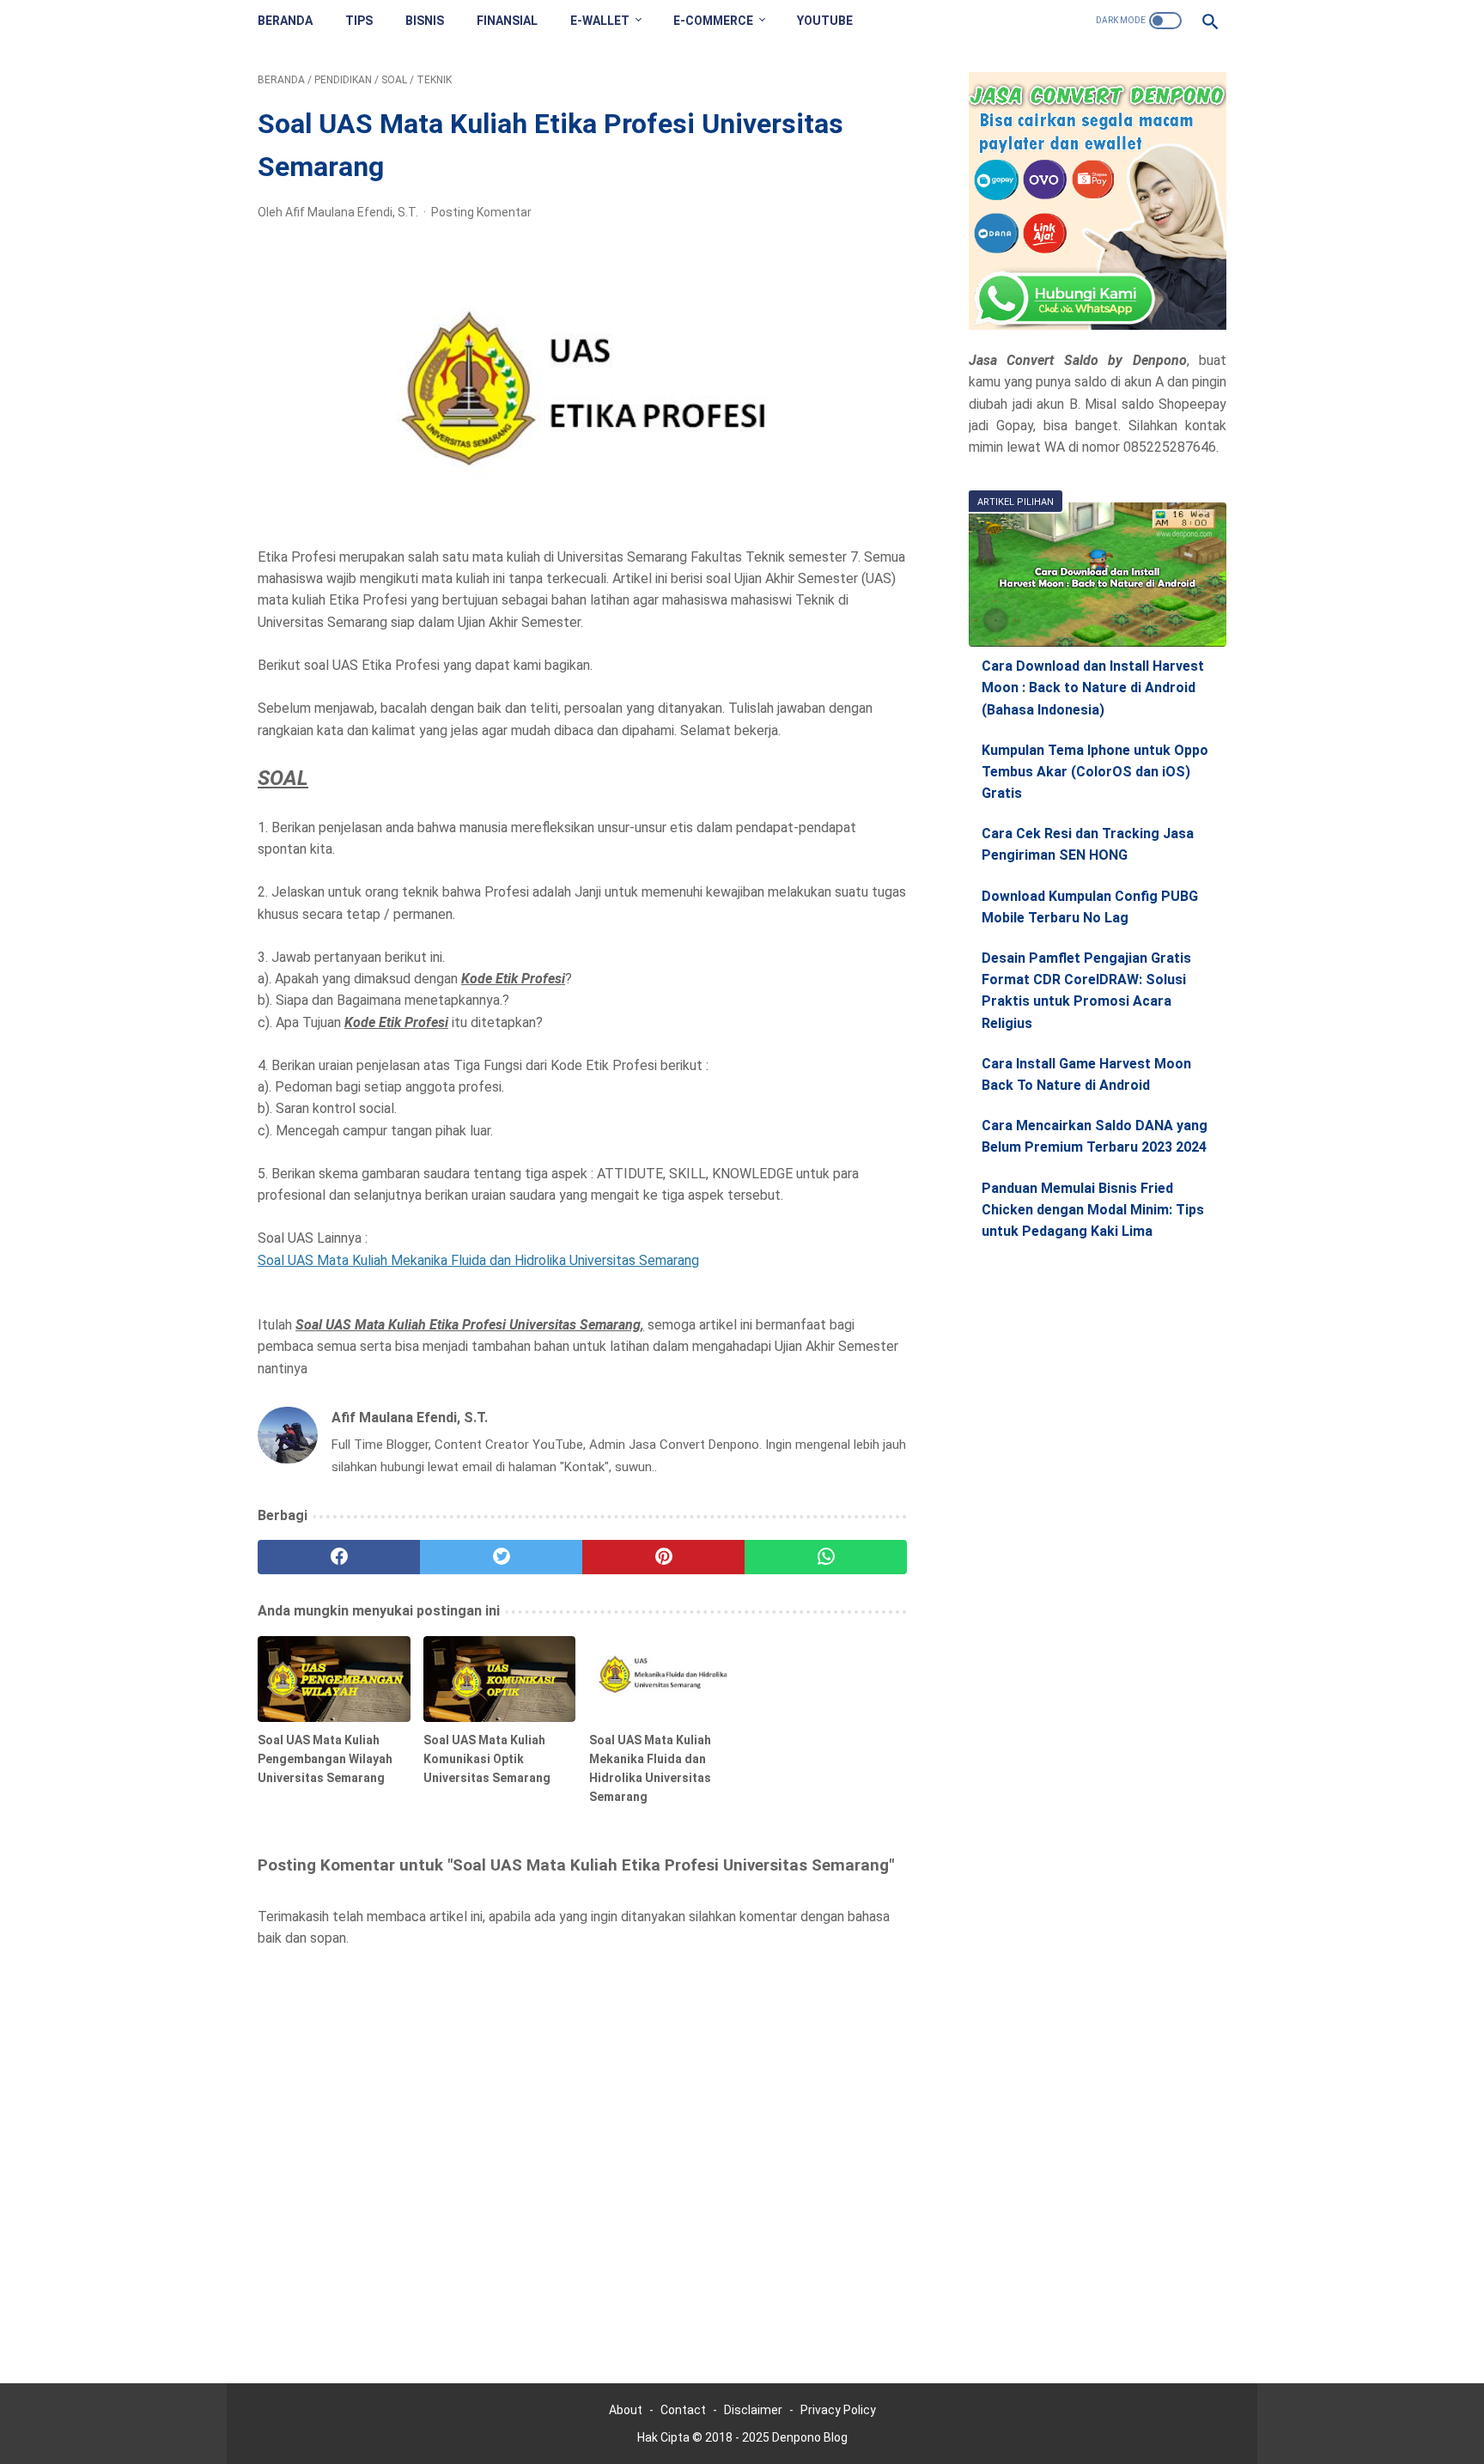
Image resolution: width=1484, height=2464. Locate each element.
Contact (683, 2410)
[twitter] (501, 1557)
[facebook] (339, 1557)
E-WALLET (600, 21)
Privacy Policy (838, 2410)
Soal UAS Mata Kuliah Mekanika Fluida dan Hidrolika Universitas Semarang (478, 1260)
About (626, 2410)
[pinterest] (663, 1557)
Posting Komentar (481, 212)
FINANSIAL (507, 21)
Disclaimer (753, 2410)
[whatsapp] (826, 1557)
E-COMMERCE (713, 21)
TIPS (359, 21)
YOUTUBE (825, 21)
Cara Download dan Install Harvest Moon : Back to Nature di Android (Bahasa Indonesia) (1093, 687)
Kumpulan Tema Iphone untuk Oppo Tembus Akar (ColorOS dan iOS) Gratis (1095, 772)
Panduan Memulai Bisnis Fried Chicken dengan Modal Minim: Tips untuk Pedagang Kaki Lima (1093, 1210)
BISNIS (425, 21)
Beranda (285, 21)
